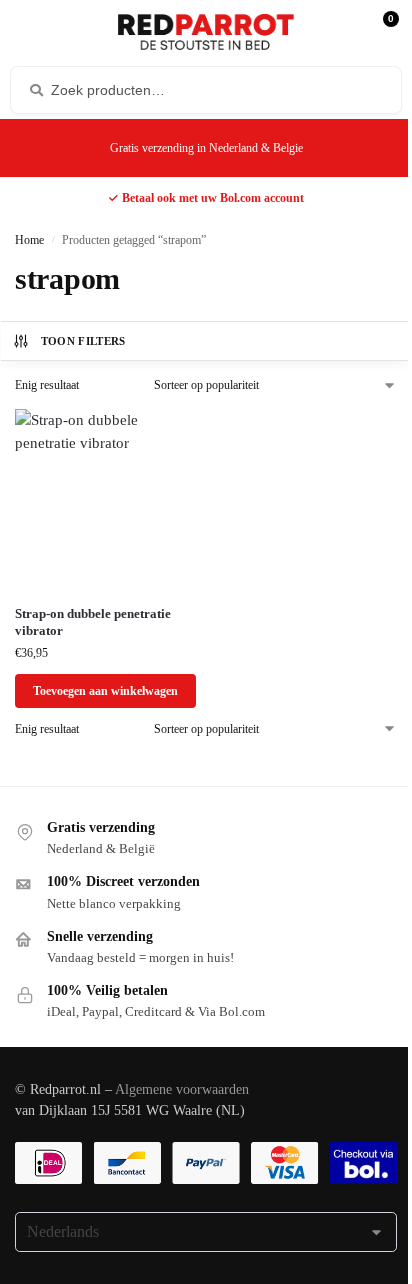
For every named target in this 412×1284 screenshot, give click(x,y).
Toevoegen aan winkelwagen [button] (105, 691)
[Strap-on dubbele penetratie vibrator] (105, 499)
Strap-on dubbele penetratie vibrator (93, 622)
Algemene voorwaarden (182, 1089)
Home (29, 240)
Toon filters (83, 341)
